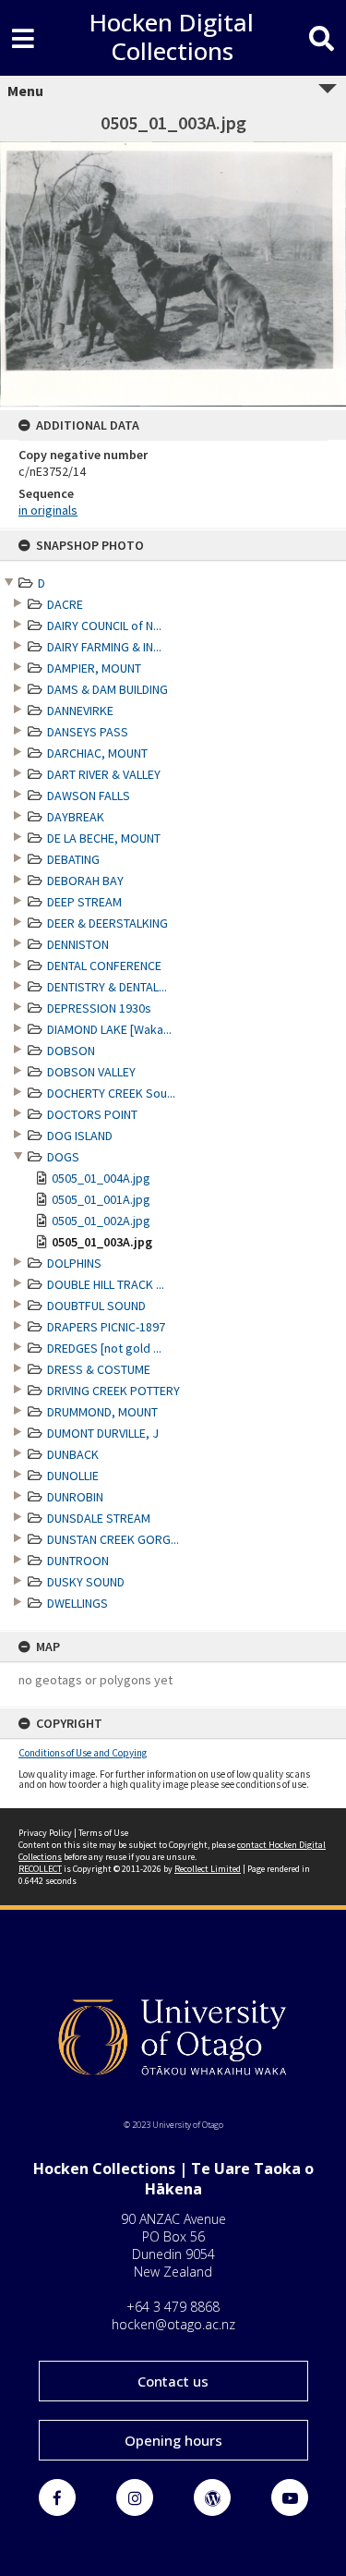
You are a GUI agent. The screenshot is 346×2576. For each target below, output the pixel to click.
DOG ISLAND (80, 1136)
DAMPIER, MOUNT (94, 668)
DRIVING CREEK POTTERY (113, 1391)
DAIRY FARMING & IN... (104, 647)
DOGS (63, 1157)
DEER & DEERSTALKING (107, 923)
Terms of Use (103, 1833)
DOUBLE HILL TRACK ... (106, 1284)
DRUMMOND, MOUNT (102, 1412)
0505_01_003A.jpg (102, 1242)
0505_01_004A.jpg (101, 1178)
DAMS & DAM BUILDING (107, 689)
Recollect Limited (208, 1869)
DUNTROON (78, 1561)
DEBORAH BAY (85, 881)
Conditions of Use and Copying (83, 1753)
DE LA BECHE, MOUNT (104, 838)
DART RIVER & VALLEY (104, 774)
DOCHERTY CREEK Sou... (111, 1093)
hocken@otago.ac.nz (173, 2324)
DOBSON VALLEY (91, 1072)
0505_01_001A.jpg (101, 1199)
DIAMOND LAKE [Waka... (109, 1029)
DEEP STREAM (84, 902)
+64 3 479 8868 (173, 2307)
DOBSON (71, 1051)
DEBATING (73, 859)
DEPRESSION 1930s (99, 1008)
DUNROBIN (75, 1497)
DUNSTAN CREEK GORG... (113, 1539)
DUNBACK (73, 1454)
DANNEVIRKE (80, 711)
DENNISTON (78, 944)
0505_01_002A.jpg (101, 1221)
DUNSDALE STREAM (99, 1518)
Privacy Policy (45, 1833)
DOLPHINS (74, 1263)
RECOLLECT (40, 1869)
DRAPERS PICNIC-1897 (106, 1327)
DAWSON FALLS (89, 796)
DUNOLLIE (73, 1476)
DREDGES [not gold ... (104, 1348)
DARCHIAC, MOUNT (97, 753)
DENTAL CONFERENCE (104, 966)
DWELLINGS (78, 1603)
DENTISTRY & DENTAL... (107, 987)
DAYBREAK (76, 817)
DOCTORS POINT (92, 1114)
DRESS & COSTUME (99, 1369)
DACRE (65, 604)
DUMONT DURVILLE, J (103, 1433)
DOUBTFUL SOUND (96, 1306)
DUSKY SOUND (86, 1582)
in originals (48, 510)
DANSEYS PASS (88, 732)
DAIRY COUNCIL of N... (104, 626)
